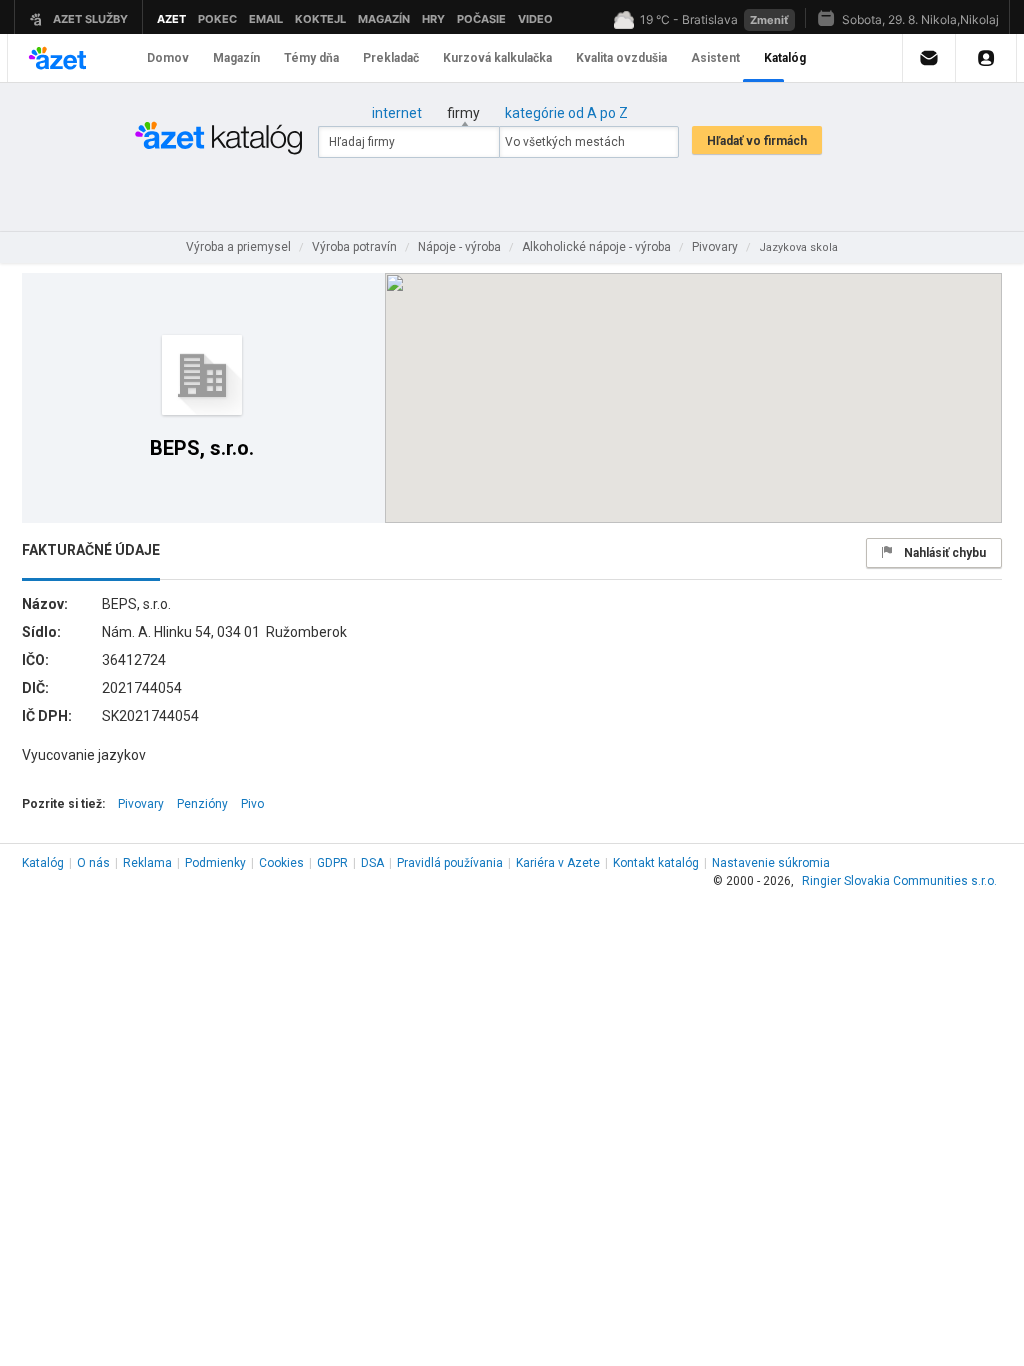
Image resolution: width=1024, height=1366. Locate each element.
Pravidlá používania (450, 863)
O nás (93, 863)
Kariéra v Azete (558, 863)
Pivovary (141, 804)
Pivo (252, 804)
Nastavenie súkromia (771, 863)
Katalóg (43, 863)
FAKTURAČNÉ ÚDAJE (91, 550)
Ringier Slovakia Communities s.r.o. (899, 881)
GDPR (332, 863)
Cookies (281, 863)
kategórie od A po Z (566, 113)
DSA (372, 863)
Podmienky (215, 863)
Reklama (147, 863)
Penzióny (202, 804)
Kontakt (656, 863)
